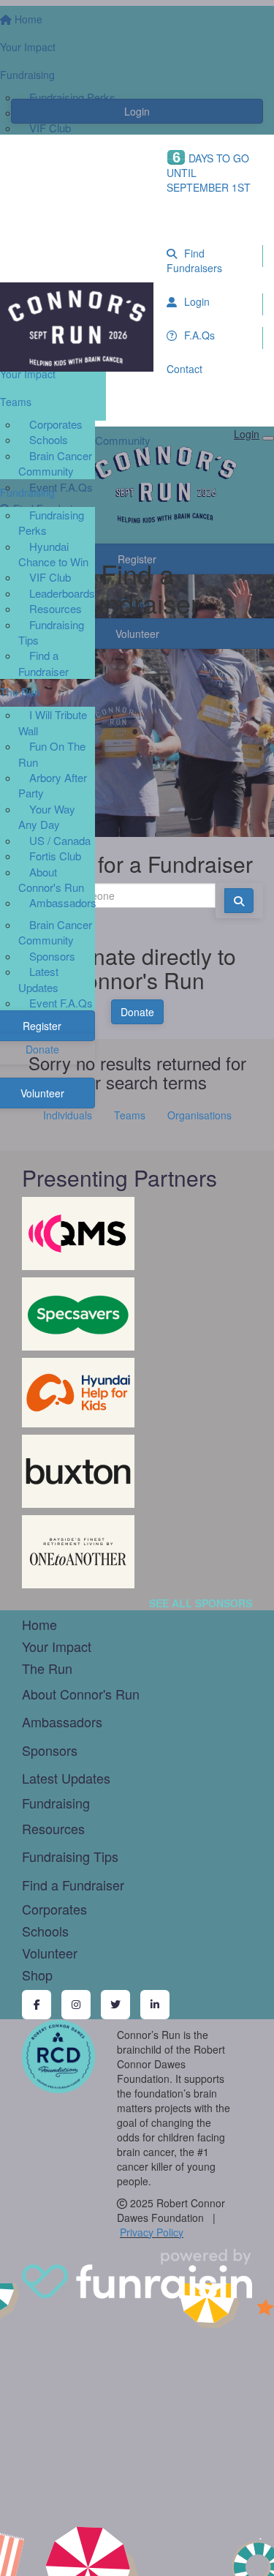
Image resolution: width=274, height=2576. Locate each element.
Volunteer (50, 1953)
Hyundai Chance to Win (53, 554)
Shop (37, 1975)
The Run (47, 1668)
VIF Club (50, 577)
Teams (130, 1115)
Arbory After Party (53, 785)
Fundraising (56, 1803)
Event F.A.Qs (61, 1003)
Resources (56, 608)
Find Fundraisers (194, 260)
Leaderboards (62, 593)
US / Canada (60, 840)
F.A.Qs (198, 335)
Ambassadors (63, 902)
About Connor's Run (51, 879)
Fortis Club (55, 856)
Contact (184, 369)
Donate (137, 1012)
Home (39, 1624)
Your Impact (57, 1646)
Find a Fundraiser (43, 663)
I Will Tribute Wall (53, 722)
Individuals (68, 1115)
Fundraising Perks (51, 522)
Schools (49, 439)
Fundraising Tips (51, 632)
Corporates (56, 424)
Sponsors (52, 956)
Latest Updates (38, 979)
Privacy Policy (152, 2232)
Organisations (199, 1115)
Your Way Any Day (47, 816)
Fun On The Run (52, 754)
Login (195, 301)
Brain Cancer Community (55, 463)
